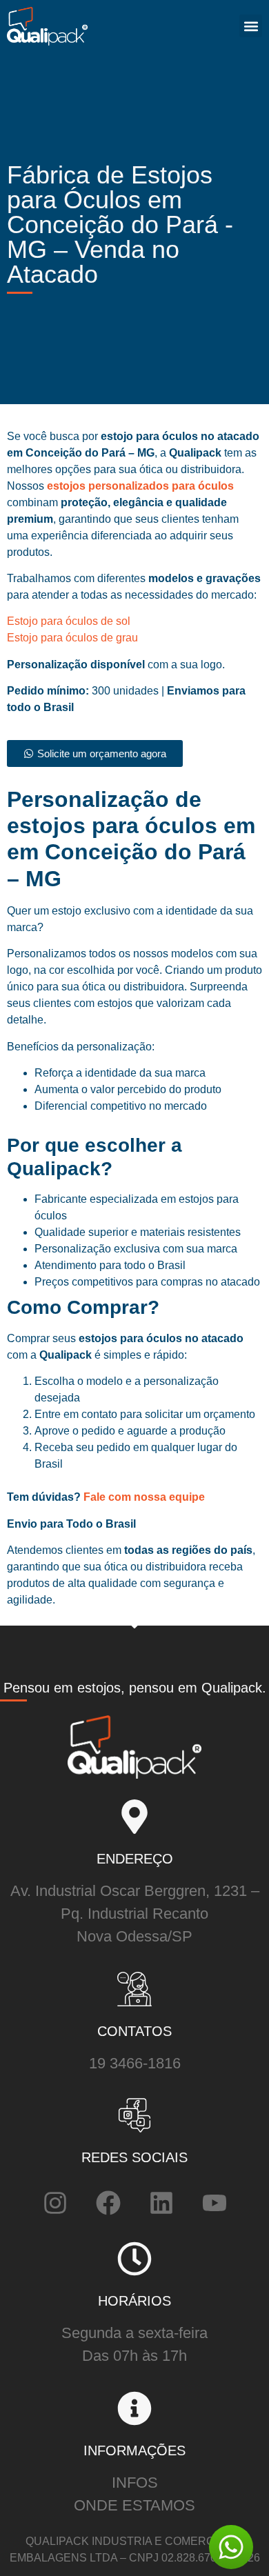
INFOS (135, 2483)
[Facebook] (108, 2203)
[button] (251, 26)
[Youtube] (215, 2203)
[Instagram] (55, 2203)
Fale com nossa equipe (143, 1497)
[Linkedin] (161, 2203)
